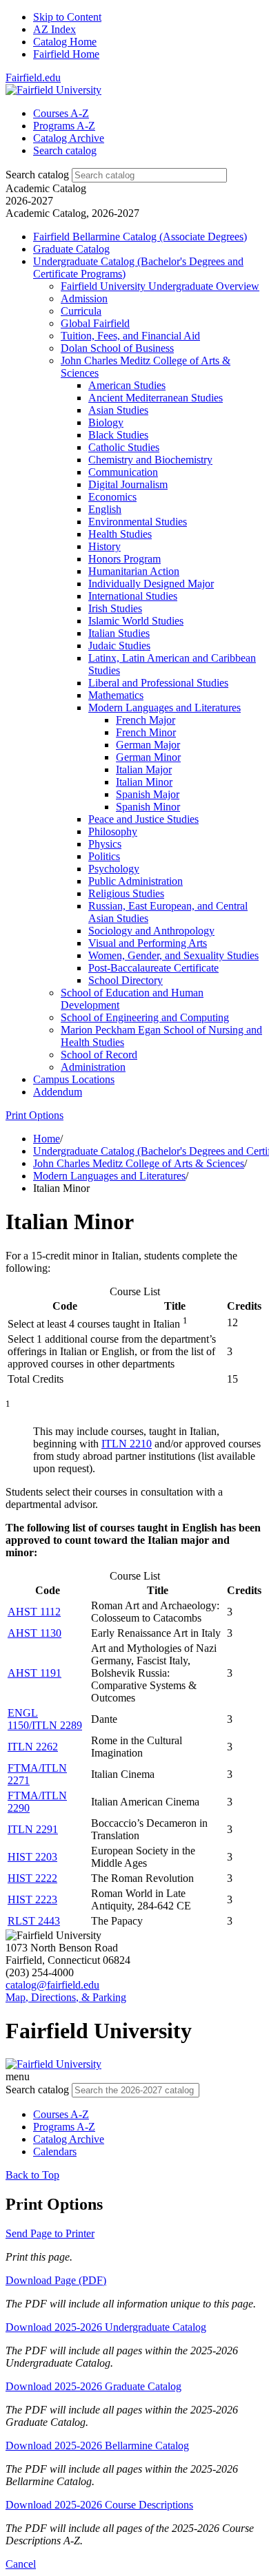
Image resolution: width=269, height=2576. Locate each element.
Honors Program (124, 559)
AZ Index (54, 29)
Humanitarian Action (134, 571)
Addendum (58, 1092)
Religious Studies (126, 893)
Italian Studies (119, 633)
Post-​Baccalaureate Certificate (153, 968)
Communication (123, 472)
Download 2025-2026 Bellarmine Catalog (97, 2446)
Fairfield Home (66, 54)
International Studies (133, 596)
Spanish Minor (148, 807)
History (104, 546)
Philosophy (113, 831)
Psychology (114, 869)
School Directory (126, 980)
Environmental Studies (138, 522)
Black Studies (118, 435)
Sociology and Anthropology (151, 931)
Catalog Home (65, 42)
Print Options (34, 1115)
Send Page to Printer (50, 2233)
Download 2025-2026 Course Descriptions (99, 2505)
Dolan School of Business (117, 348)
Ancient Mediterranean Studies (156, 398)
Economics (112, 497)
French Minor (146, 732)
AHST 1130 (34, 1633)
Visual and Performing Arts (148, 943)
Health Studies (120, 534)
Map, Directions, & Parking (66, 1997)
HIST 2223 (32, 1899)
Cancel (21, 2564)
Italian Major (144, 769)
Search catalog (37, 175)
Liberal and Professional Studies (158, 683)
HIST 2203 (32, 1857)
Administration (93, 1067)
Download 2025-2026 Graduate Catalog (93, 2386)
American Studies (127, 385)
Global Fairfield (95, 323)
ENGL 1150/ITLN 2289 (45, 1719)
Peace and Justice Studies (143, 819)
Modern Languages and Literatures (165, 708)
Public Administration (136, 881)
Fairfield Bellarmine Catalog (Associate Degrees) (140, 237)
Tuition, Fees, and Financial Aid (130, 336)
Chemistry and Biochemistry (150, 460)
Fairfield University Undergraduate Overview (160, 286)
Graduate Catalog (71, 249)
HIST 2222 (32, 1878)
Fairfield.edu (33, 77)
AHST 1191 (34, 1673)
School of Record (99, 1055)
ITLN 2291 (33, 1829)
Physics (105, 844)
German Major (148, 745)
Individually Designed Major (151, 584)
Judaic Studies (119, 646)
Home (47, 1139)
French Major (146, 720)
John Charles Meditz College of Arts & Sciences (139, 1163)
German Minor (148, 757)
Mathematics (116, 695)
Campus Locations (74, 1079)
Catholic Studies (124, 447)
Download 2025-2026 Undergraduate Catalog (106, 2327)
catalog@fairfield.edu (52, 1985)
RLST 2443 (34, 1921)
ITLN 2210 (127, 1444)
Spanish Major (148, 794)
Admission (84, 299)
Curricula (81, 311)
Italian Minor (144, 782)
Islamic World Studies (136, 621)
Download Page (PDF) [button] (56, 2280)
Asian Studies (118, 410)
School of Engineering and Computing (145, 1017)
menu (18, 2076)
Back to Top (32, 2175)
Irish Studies (115, 608)
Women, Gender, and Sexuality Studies (173, 955)
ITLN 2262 (33, 1747)
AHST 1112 (34, 1612)
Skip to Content (67, 17)
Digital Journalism (128, 484)
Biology (106, 422)
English (105, 509)
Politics (104, 856)
